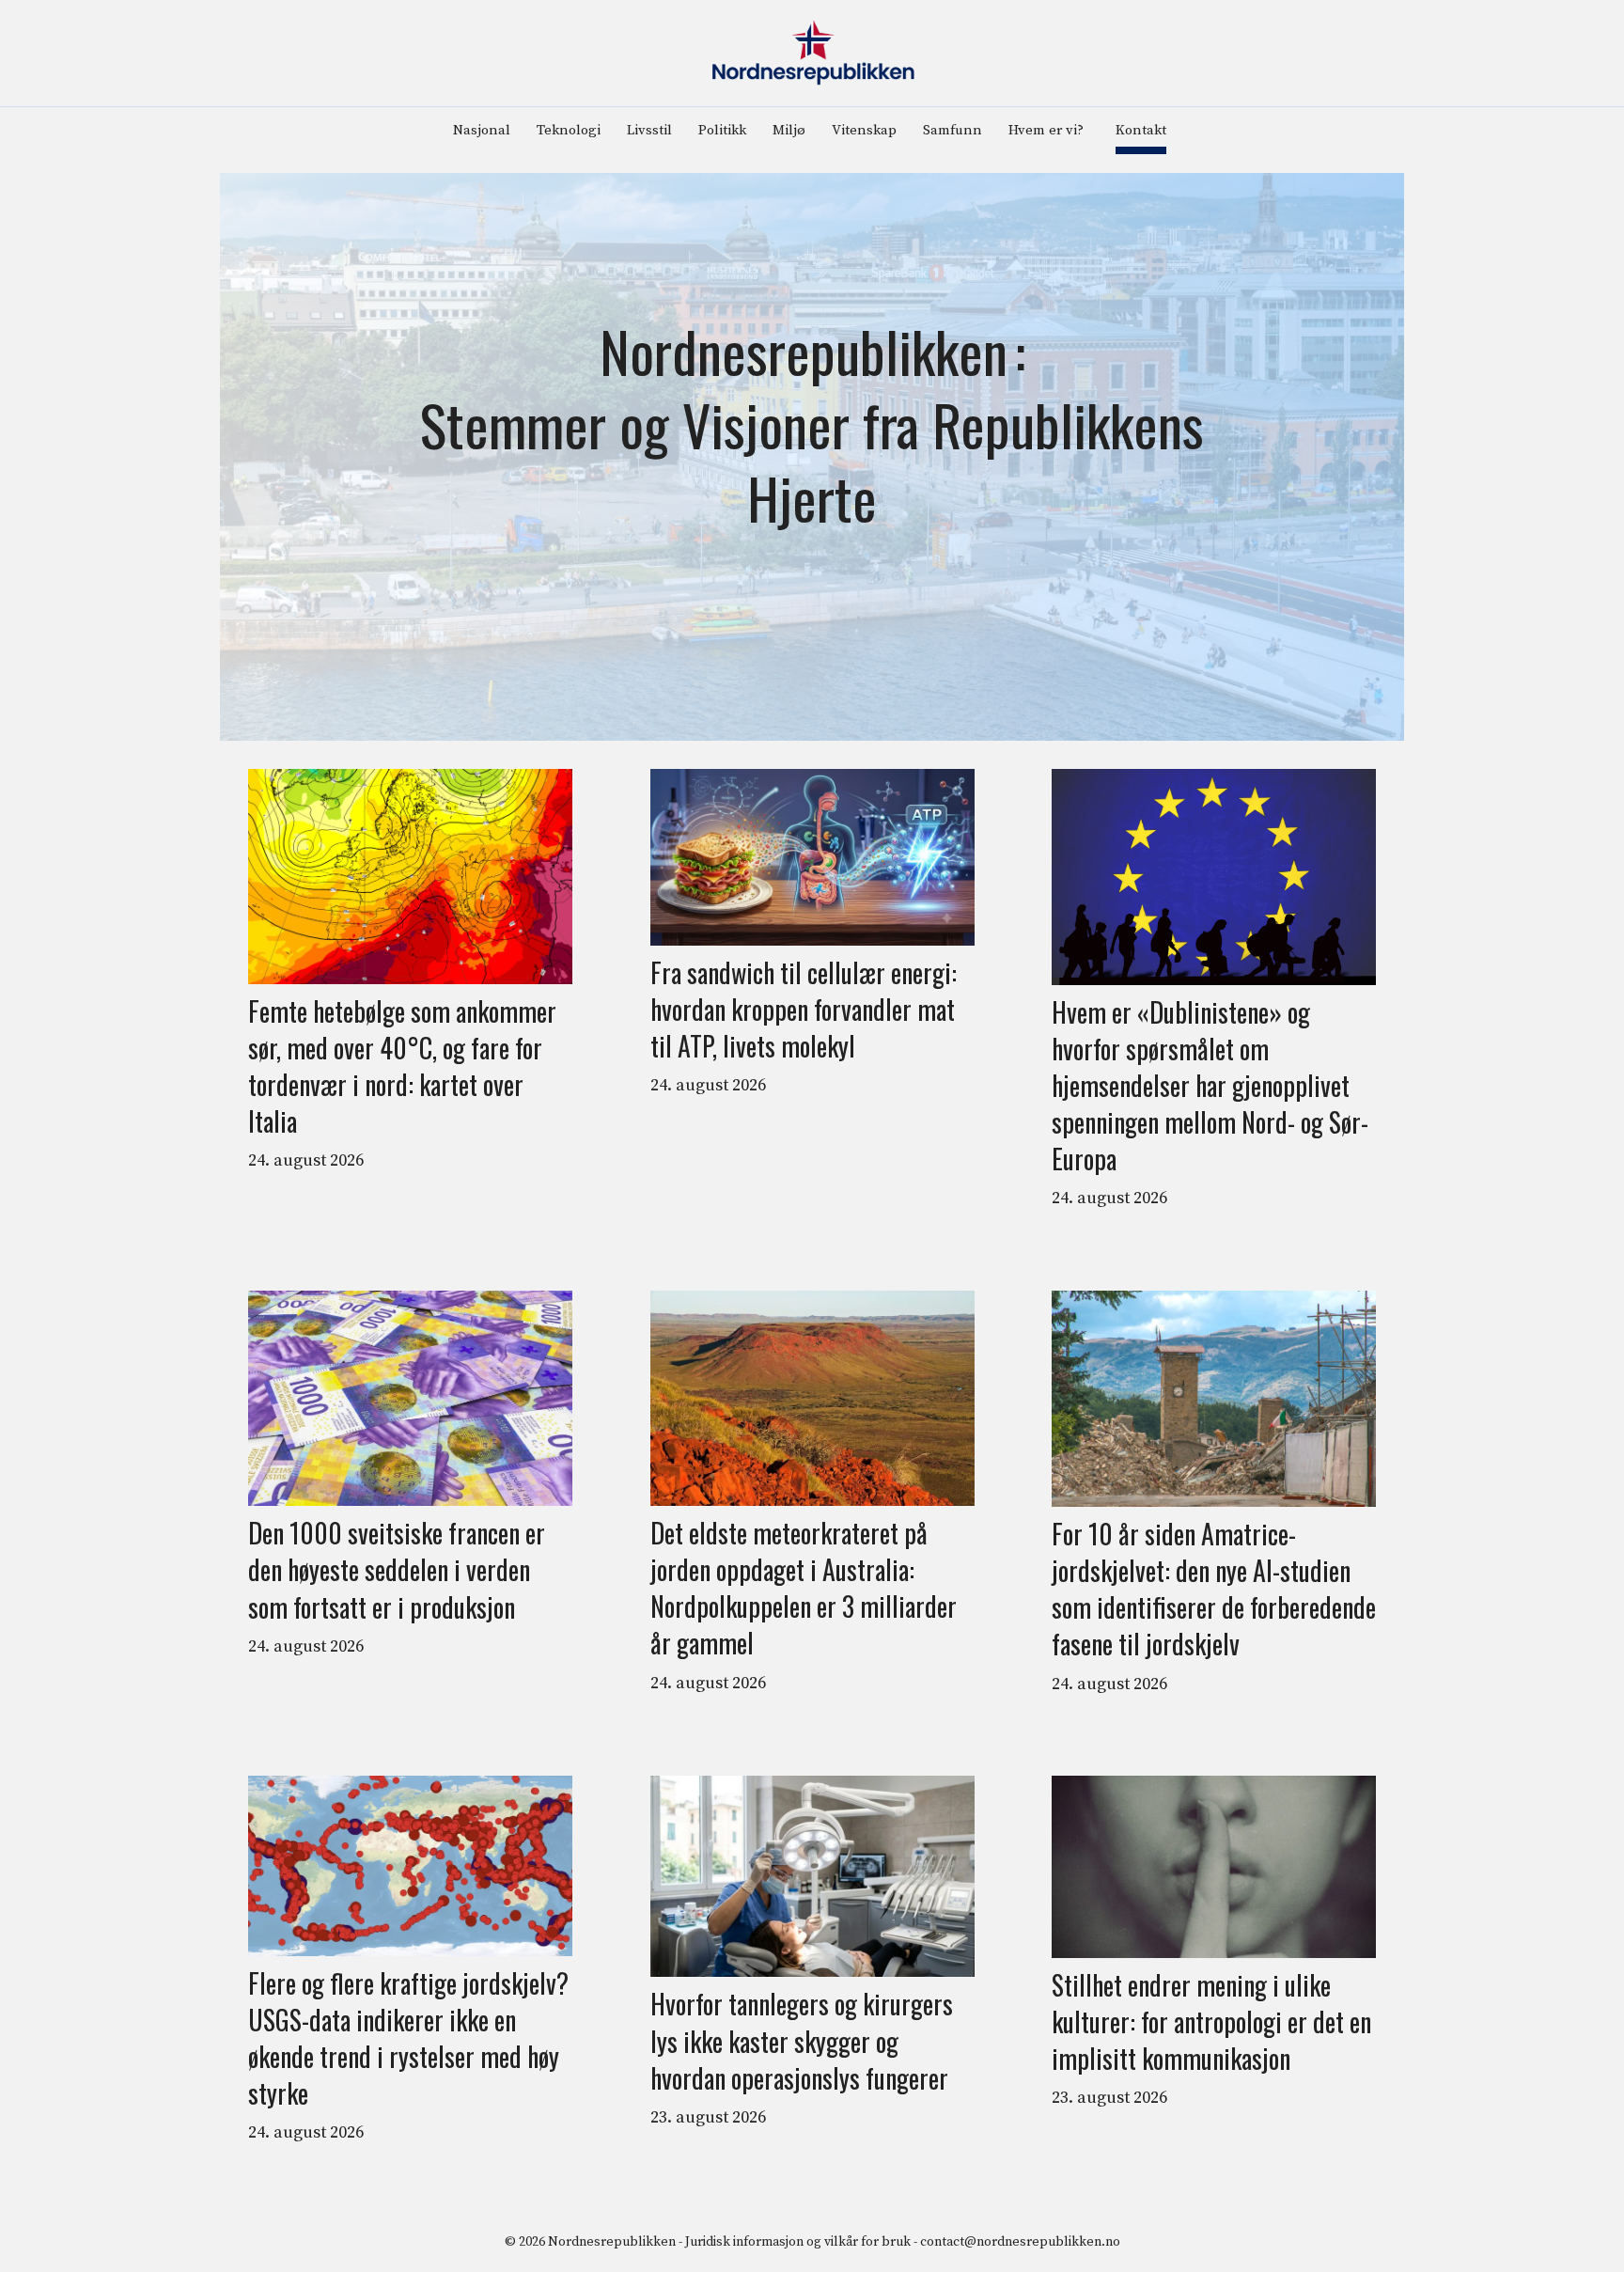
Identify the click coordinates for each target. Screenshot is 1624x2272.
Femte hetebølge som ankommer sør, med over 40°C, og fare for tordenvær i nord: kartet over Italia (402, 1066)
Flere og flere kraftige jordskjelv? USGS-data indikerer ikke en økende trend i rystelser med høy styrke (408, 2038)
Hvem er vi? (1046, 130)
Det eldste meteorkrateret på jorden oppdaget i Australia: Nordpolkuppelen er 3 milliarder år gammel (804, 1588)
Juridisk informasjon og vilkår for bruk (798, 2242)
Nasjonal (482, 130)
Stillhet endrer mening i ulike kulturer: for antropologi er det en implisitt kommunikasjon (1211, 2022)
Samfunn (953, 130)
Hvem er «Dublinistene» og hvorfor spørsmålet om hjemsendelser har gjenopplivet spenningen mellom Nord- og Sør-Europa (1210, 1086)
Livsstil (649, 130)
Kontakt (1141, 130)
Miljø (789, 130)
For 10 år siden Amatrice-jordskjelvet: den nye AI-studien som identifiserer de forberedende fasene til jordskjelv (1214, 1589)
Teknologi (569, 130)
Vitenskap (864, 130)
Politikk (722, 130)
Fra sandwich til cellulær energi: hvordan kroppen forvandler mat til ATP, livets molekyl (804, 1010)
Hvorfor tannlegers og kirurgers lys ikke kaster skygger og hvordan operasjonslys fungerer (802, 2041)
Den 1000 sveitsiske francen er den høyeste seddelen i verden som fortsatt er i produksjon (397, 1570)
